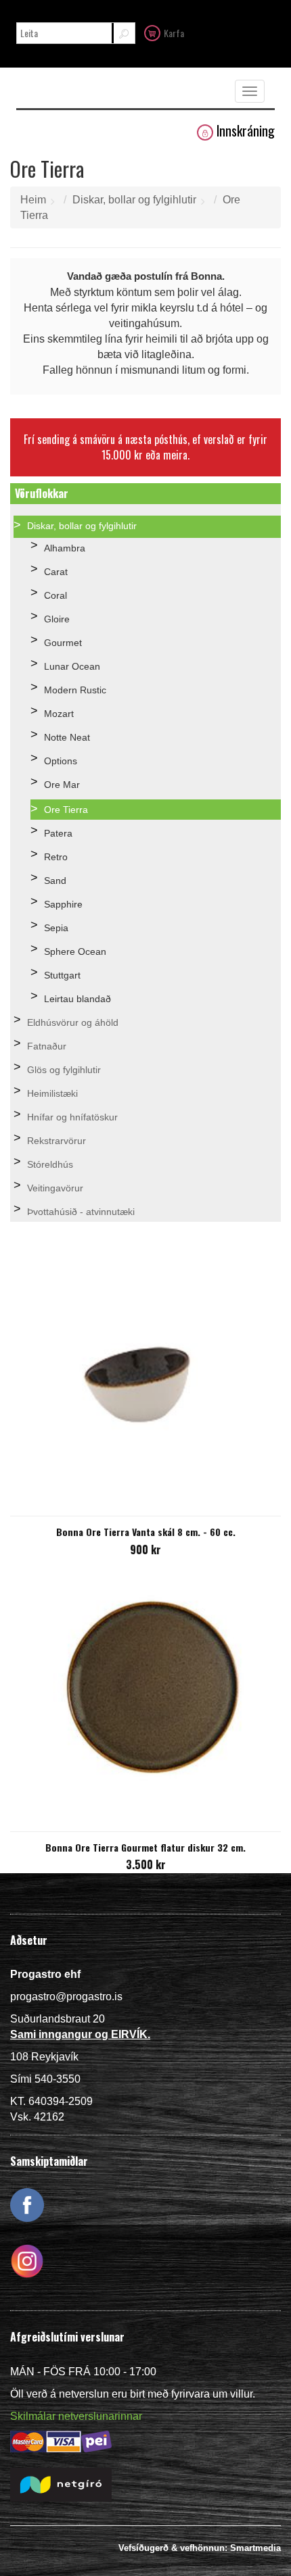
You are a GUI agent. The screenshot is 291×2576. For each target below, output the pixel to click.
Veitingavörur (55, 1188)
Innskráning (246, 131)
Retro (56, 857)
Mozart (59, 714)
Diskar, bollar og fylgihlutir (134, 200)
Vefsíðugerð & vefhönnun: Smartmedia (200, 2548)
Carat (56, 572)
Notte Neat (67, 737)
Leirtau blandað (77, 999)
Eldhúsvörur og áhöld (73, 1022)
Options (61, 761)
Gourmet (63, 643)
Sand (55, 881)
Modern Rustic (75, 690)
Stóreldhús (50, 1164)
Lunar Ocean (72, 666)
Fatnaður (47, 1046)
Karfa (174, 33)
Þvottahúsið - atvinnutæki (81, 1212)
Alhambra (65, 548)
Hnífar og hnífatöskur (72, 1117)
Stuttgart (62, 975)
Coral (55, 595)
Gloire (57, 619)
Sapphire (63, 904)
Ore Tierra (66, 810)
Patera (58, 833)
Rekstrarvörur (57, 1141)
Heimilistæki (52, 1093)
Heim (33, 200)
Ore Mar (62, 785)
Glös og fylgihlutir (64, 1070)
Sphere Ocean (75, 951)
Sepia (56, 928)
